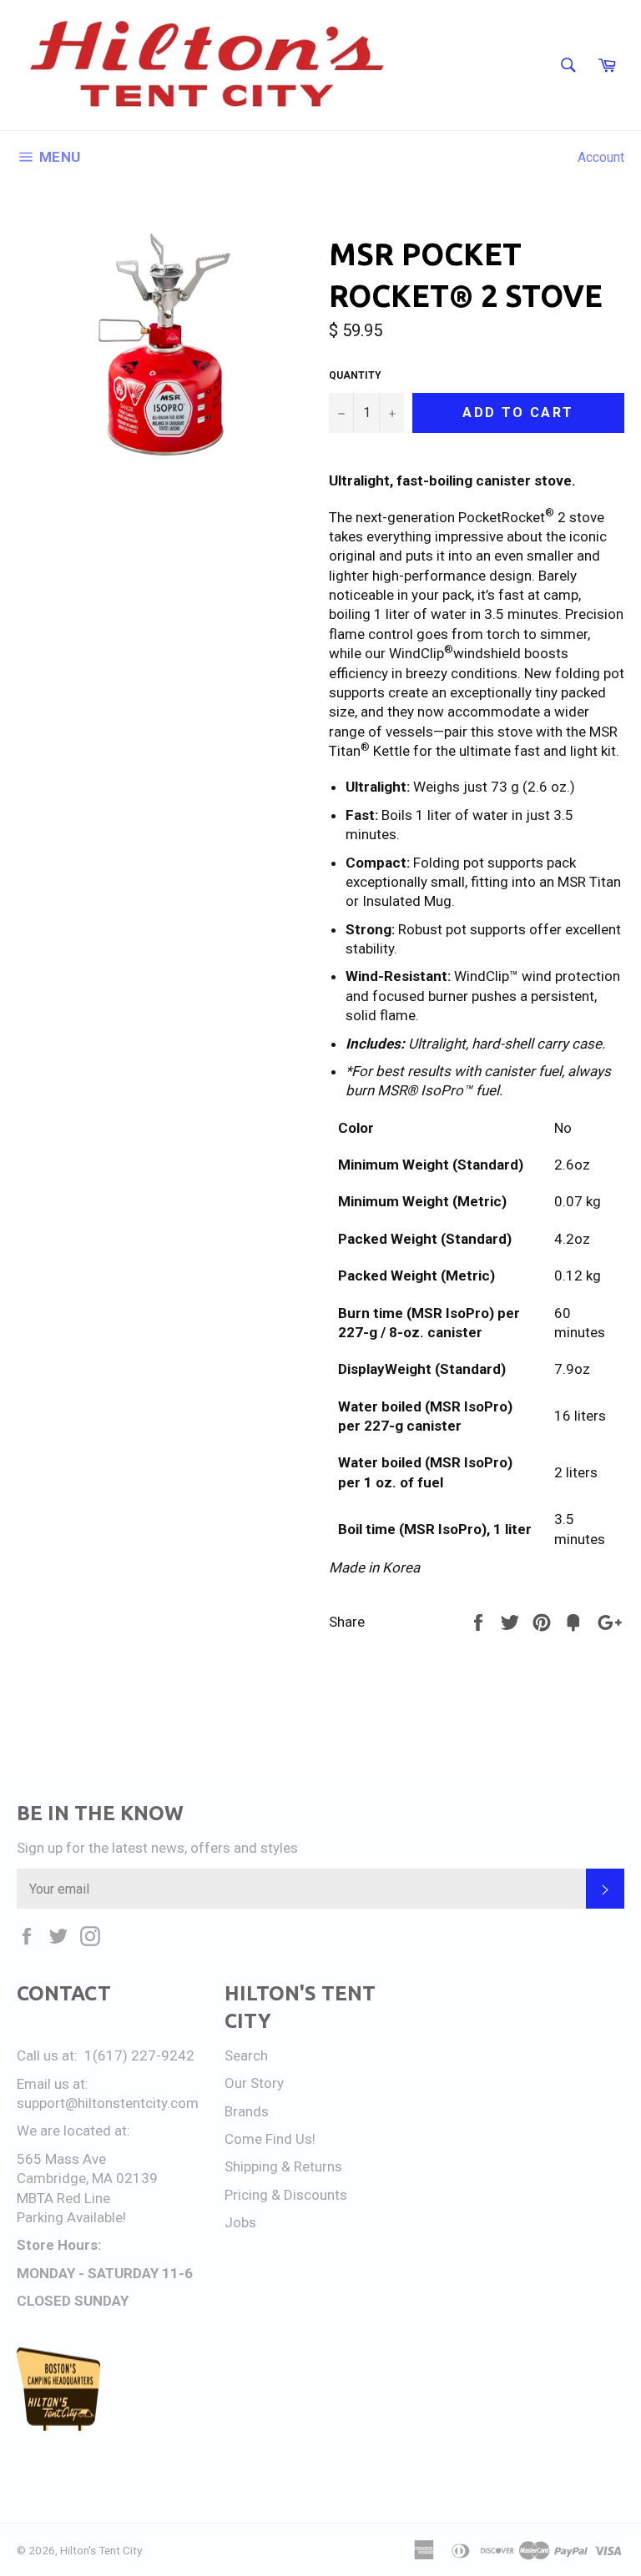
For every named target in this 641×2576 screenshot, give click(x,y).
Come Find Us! (270, 2139)
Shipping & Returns (283, 2166)
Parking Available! (71, 2217)
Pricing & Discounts (286, 2195)
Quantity (355, 375)
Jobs (240, 2222)
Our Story (254, 2083)
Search (246, 2055)
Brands (247, 2111)
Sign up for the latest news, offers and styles (157, 1848)
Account (601, 157)
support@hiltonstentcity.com (108, 2103)
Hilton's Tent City (101, 2550)
